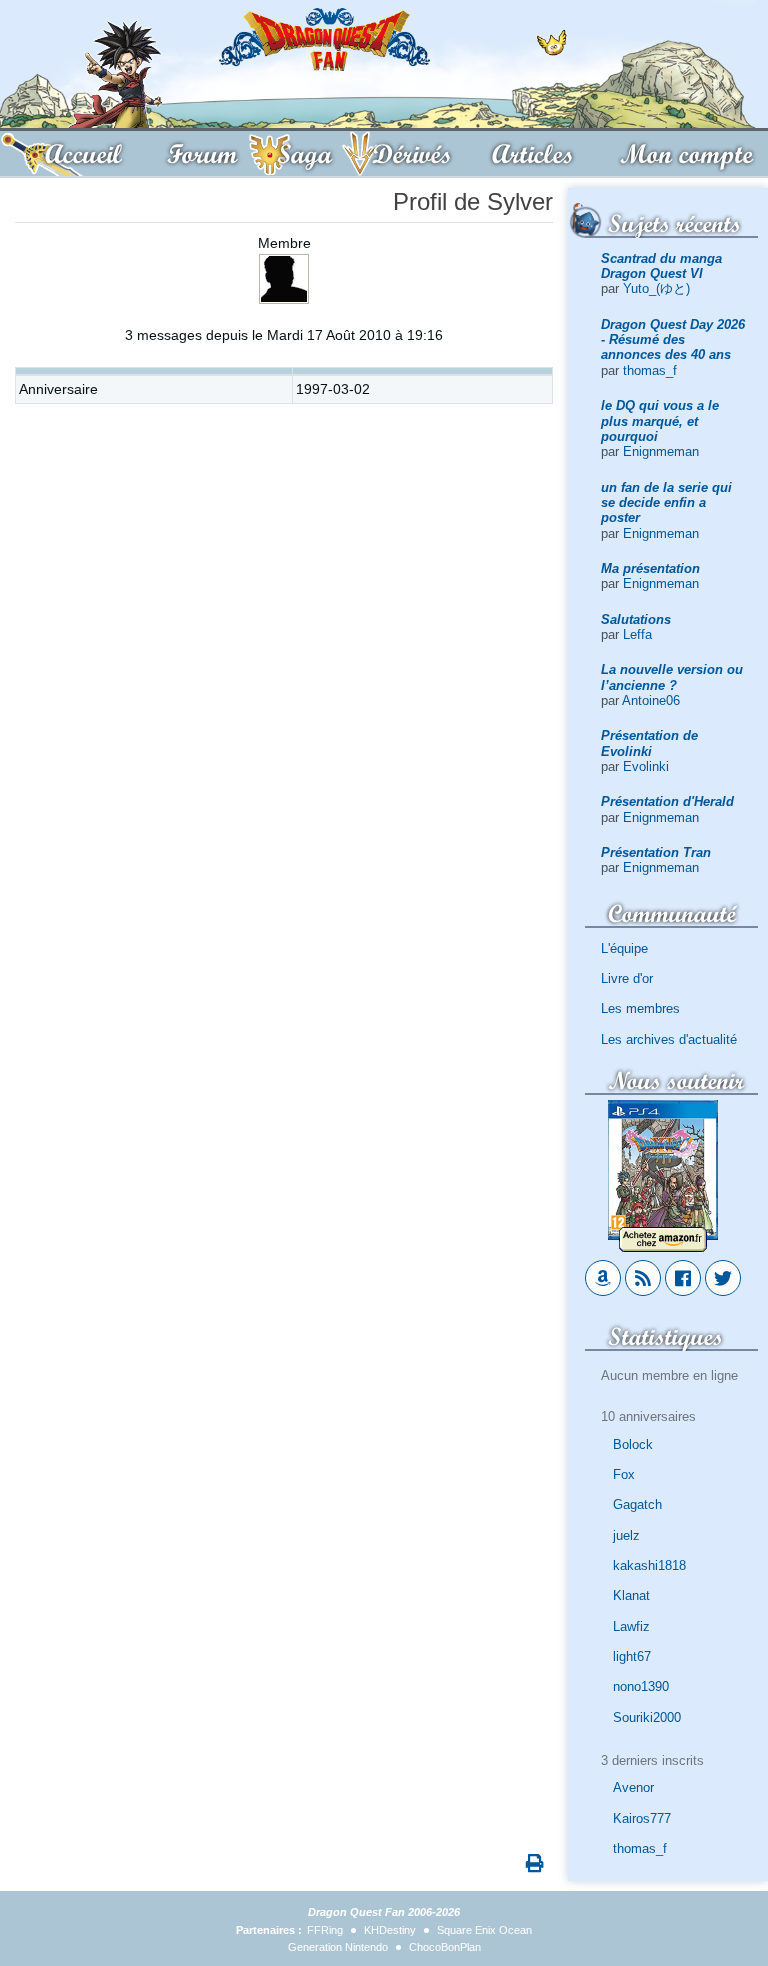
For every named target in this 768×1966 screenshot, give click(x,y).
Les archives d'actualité (669, 1039)
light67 (632, 1656)
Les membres (640, 1008)
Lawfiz (631, 1626)
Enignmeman (661, 451)
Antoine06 (651, 700)
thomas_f (650, 370)
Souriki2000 (647, 1717)
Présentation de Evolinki (649, 743)
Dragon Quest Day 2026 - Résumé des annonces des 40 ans (673, 340)
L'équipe (624, 948)
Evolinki (646, 766)
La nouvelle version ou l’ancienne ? (672, 677)
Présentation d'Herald (667, 801)
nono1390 (641, 1686)
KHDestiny (390, 1930)
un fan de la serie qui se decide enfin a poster (666, 503)
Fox (624, 1474)
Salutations (636, 619)
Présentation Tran (656, 852)
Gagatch (637, 1504)
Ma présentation (650, 568)
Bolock (633, 1444)
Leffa (637, 634)
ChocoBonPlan (445, 1947)
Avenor (633, 1787)
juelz (626, 1535)
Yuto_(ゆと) (656, 288)
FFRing (325, 1930)
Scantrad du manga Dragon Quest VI (661, 266)
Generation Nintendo (338, 1947)
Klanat (631, 1595)
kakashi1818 (649, 1565)
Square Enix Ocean (484, 1930)
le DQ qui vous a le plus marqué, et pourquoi (660, 421)
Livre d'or (627, 978)
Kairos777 (642, 1818)
